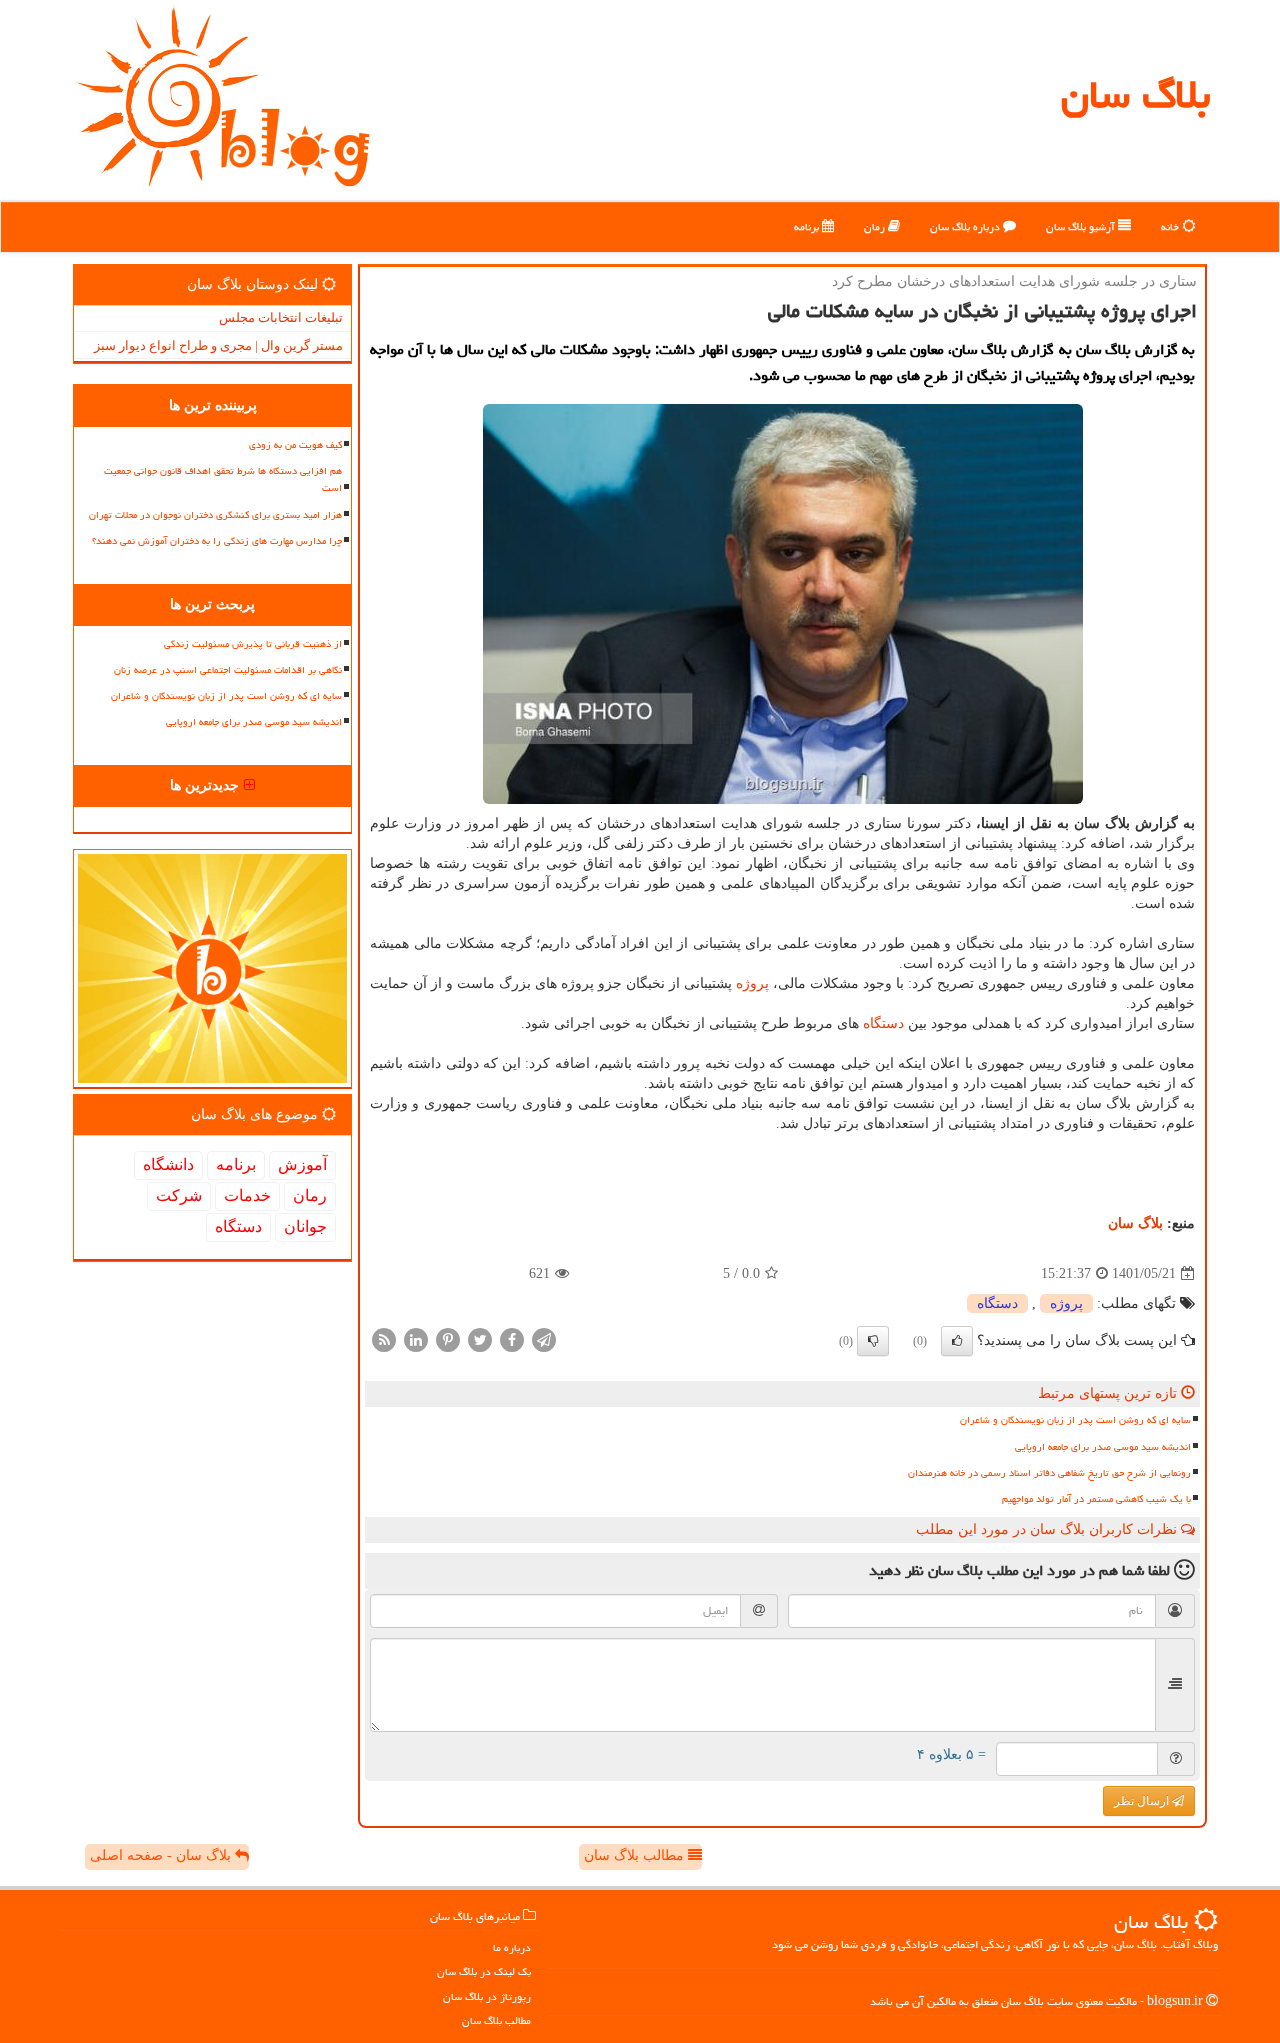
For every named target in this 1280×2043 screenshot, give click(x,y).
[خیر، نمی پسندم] (873, 1341)
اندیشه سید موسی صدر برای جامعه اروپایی (1103, 1447)
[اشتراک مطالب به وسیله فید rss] (384, 1339)
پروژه (752, 983)
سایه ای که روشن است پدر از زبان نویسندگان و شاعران (1075, 1420)
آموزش (302, 1164)
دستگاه (883, 1023)
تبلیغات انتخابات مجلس (281, 317)
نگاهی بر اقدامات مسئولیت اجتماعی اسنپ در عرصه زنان (228, 670)
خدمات (247, 1195)
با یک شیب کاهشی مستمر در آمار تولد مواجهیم (1096, 1499)
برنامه (808, 226)
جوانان (305, 1226)
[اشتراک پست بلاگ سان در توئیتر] (480, 1339)
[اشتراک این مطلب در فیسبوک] (512, 1339)
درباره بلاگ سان (966, 226)
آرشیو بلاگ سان (1082, 226)
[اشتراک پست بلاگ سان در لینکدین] (416, 1339)
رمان (876, 226)
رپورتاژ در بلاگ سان (487, 1996)
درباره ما (512, 1947)
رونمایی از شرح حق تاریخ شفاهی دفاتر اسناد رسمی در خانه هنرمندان (1049, 1473)
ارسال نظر (1143, 1801)
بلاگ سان (1135, 94)
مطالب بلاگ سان (636, 1855)
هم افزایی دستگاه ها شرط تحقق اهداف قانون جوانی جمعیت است (223, 479)
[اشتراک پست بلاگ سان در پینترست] (448, 1339)
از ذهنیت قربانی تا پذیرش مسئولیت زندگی (253, 644)
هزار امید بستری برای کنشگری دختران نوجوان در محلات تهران (215, 515)
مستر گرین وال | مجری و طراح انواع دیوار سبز (218, 345)
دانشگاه (168, 1164)
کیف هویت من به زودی (295, 445)
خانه (1171, 226)
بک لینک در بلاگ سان (484, 1971)
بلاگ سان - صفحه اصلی (162, 1855)
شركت (179, 1195)
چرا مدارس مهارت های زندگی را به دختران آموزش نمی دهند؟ (217, 541)
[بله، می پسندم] (957, 1341)
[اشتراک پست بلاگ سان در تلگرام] (544, 1339)
